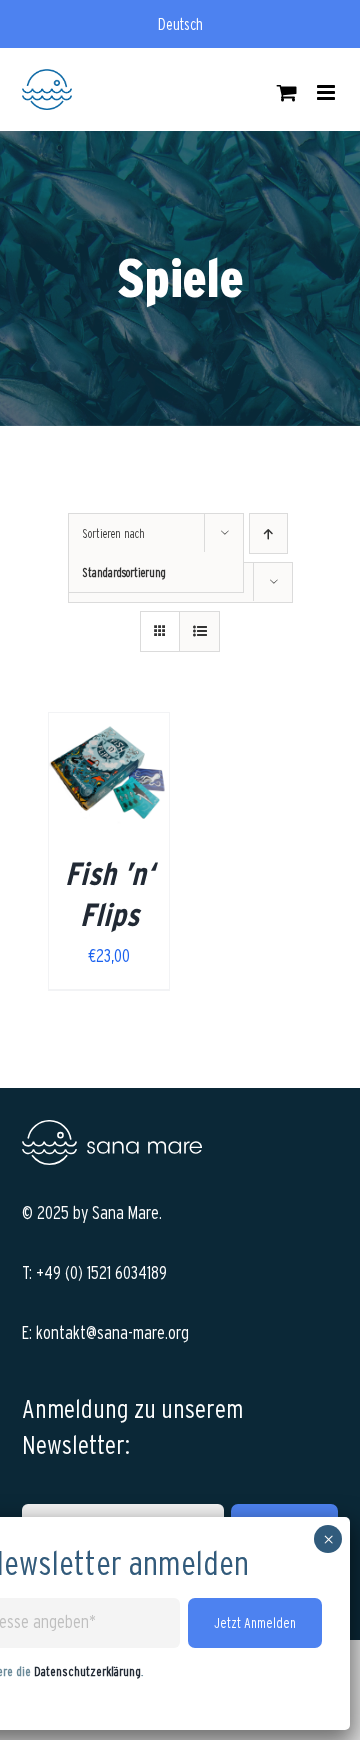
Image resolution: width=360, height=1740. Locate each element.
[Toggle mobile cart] (287, 92)
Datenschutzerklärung (87, 1671)
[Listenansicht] (199, 631)
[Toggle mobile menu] (327, 92)
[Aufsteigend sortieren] (268, 533)
